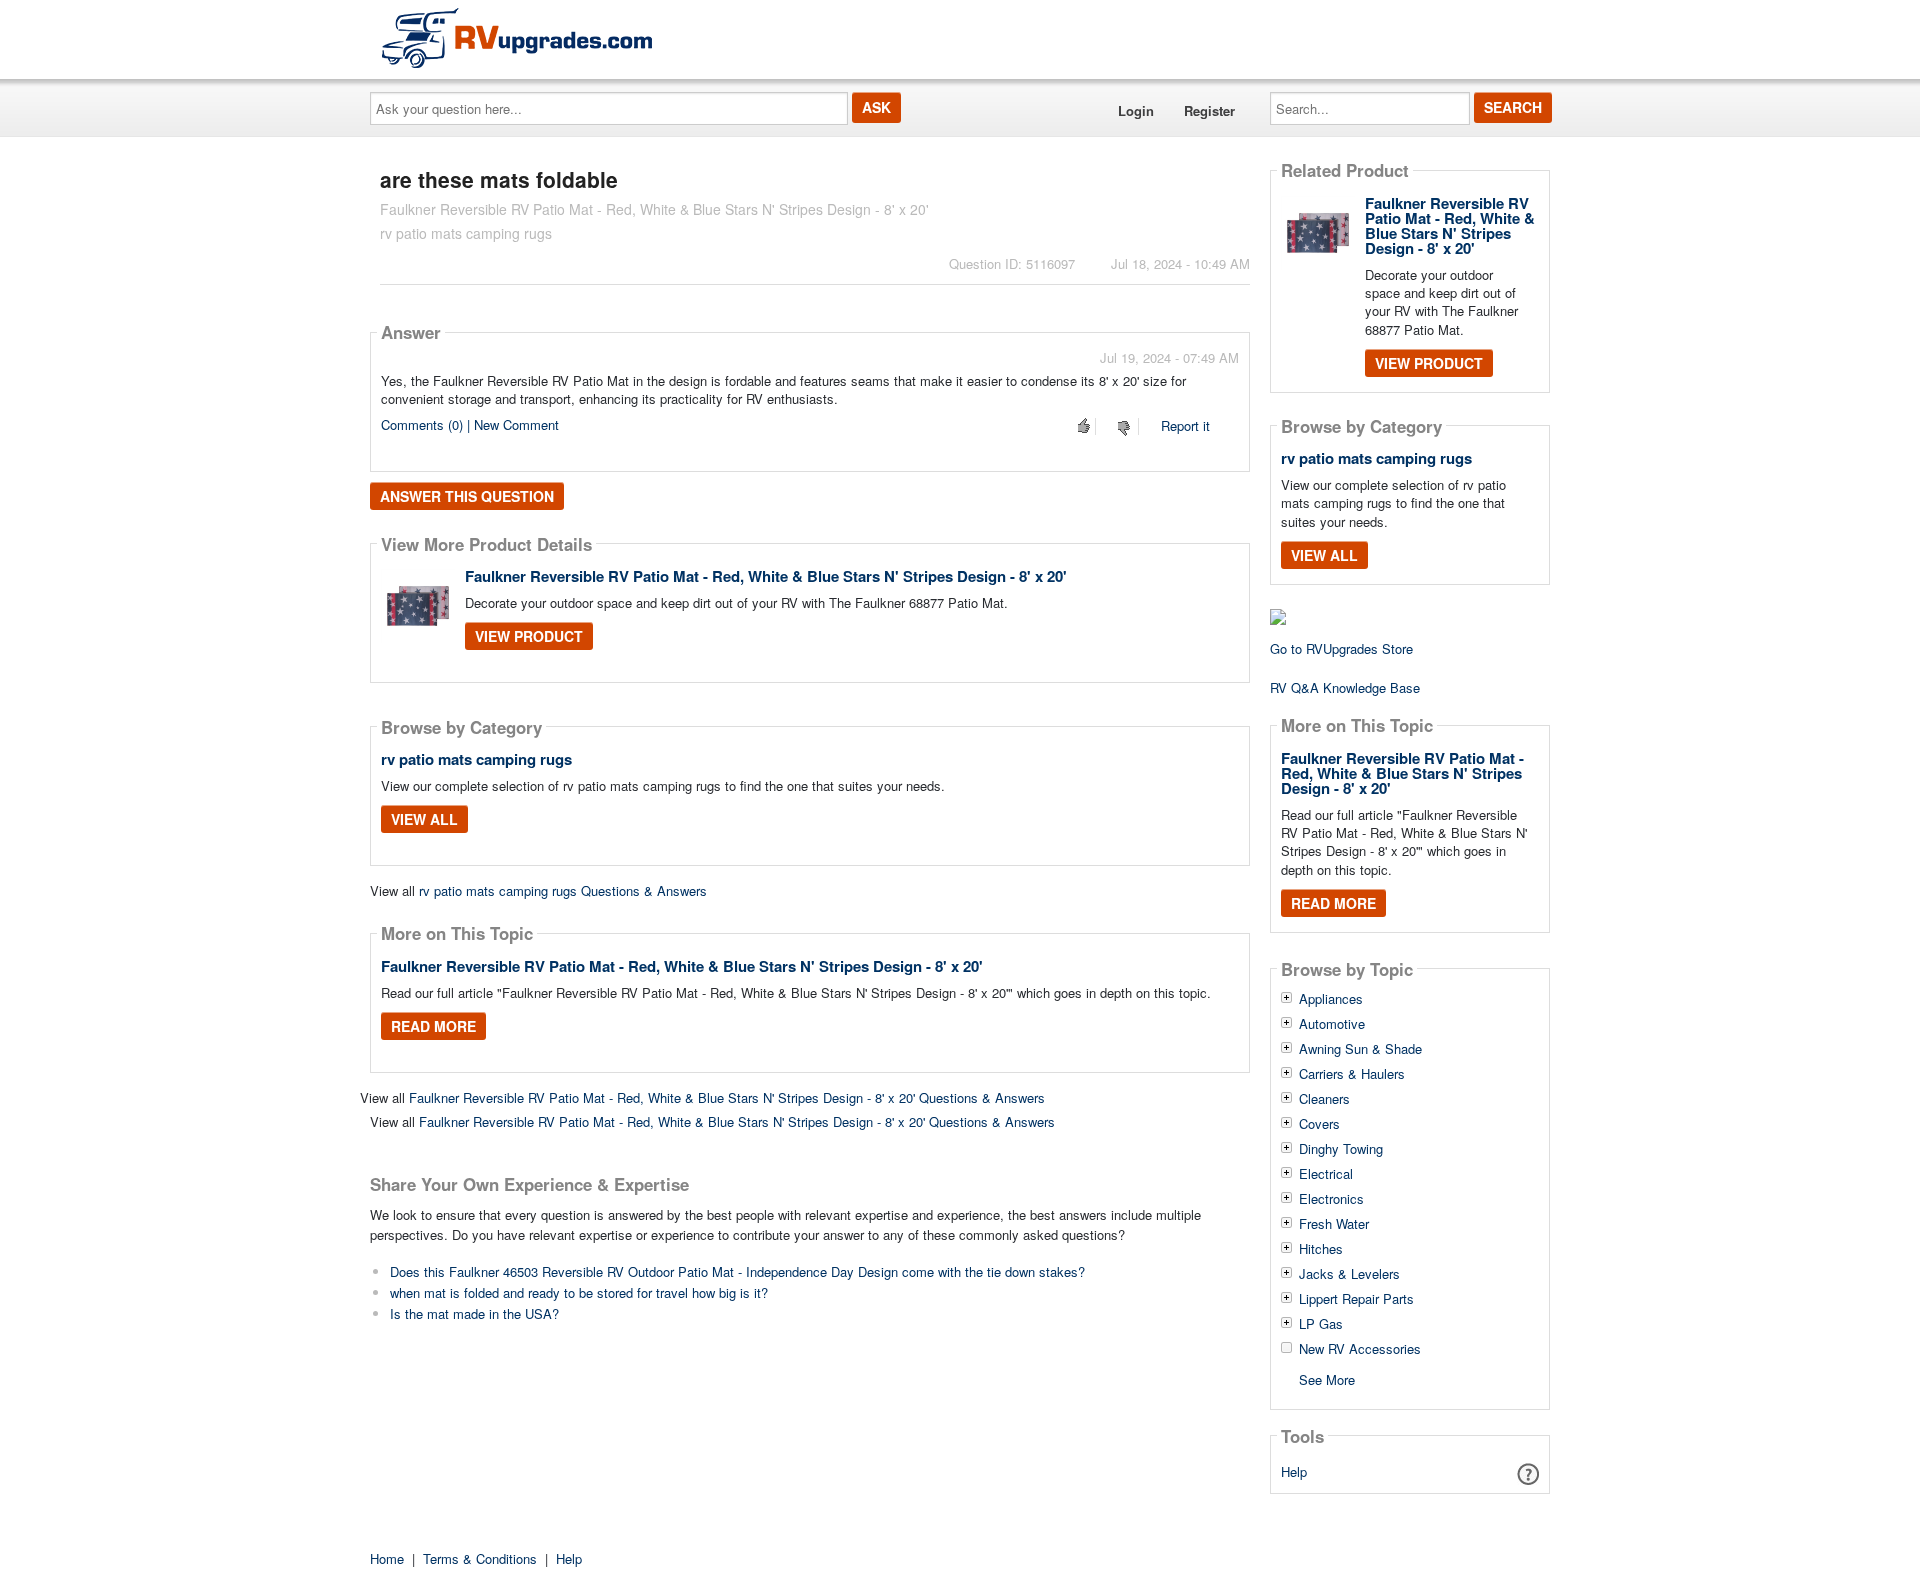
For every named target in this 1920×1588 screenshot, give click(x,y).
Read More (433, 1026)
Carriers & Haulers (1352, 1074)
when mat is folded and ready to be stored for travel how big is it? (579, 1292)
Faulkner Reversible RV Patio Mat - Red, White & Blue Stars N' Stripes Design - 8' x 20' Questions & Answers (727, 1097)
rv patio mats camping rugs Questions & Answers (563, 890)
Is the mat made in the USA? (474, 1313)
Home (387, 1558)
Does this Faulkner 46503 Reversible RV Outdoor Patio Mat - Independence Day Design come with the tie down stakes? (737, 1271)
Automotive (1332, 1024)
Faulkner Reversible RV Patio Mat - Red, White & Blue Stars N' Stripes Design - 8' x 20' (766, 576)
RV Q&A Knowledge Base (1345, 687)
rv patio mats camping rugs (476, 759)
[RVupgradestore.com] (517, 37)
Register (1209, 110)
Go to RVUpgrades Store (1341, 648)
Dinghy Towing (1341, 1149)
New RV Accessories (1360, 1349)
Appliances (1331, 999)
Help (1294, 1471)
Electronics (1331, 1199)
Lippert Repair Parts (1356, 1299)
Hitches (1321, 1249)
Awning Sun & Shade (1360, 1049)
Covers (1319, 1124)
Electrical (1326, 1174)
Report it (1185, 425)
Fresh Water (1334, 1224)
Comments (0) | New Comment (470, 424)
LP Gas (1321, 1324)
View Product (529, 636)
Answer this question (467, 496)
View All (424, 819)
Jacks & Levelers (1349, 1274)
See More (1327, 1378)
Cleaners (1324, 1099)
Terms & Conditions (480, 1558)
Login (1136, 110)
